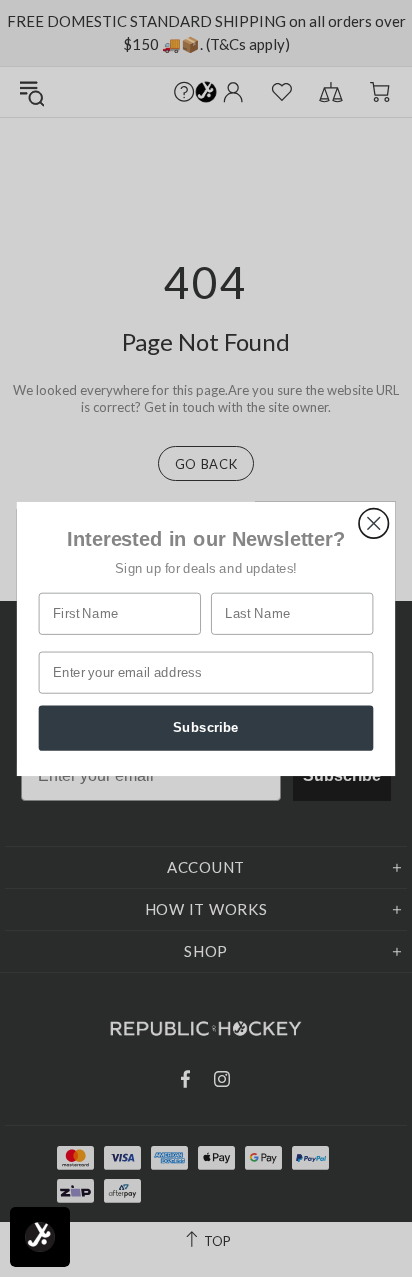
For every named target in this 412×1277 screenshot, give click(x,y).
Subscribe (206, 727)
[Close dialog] (373, 522)
